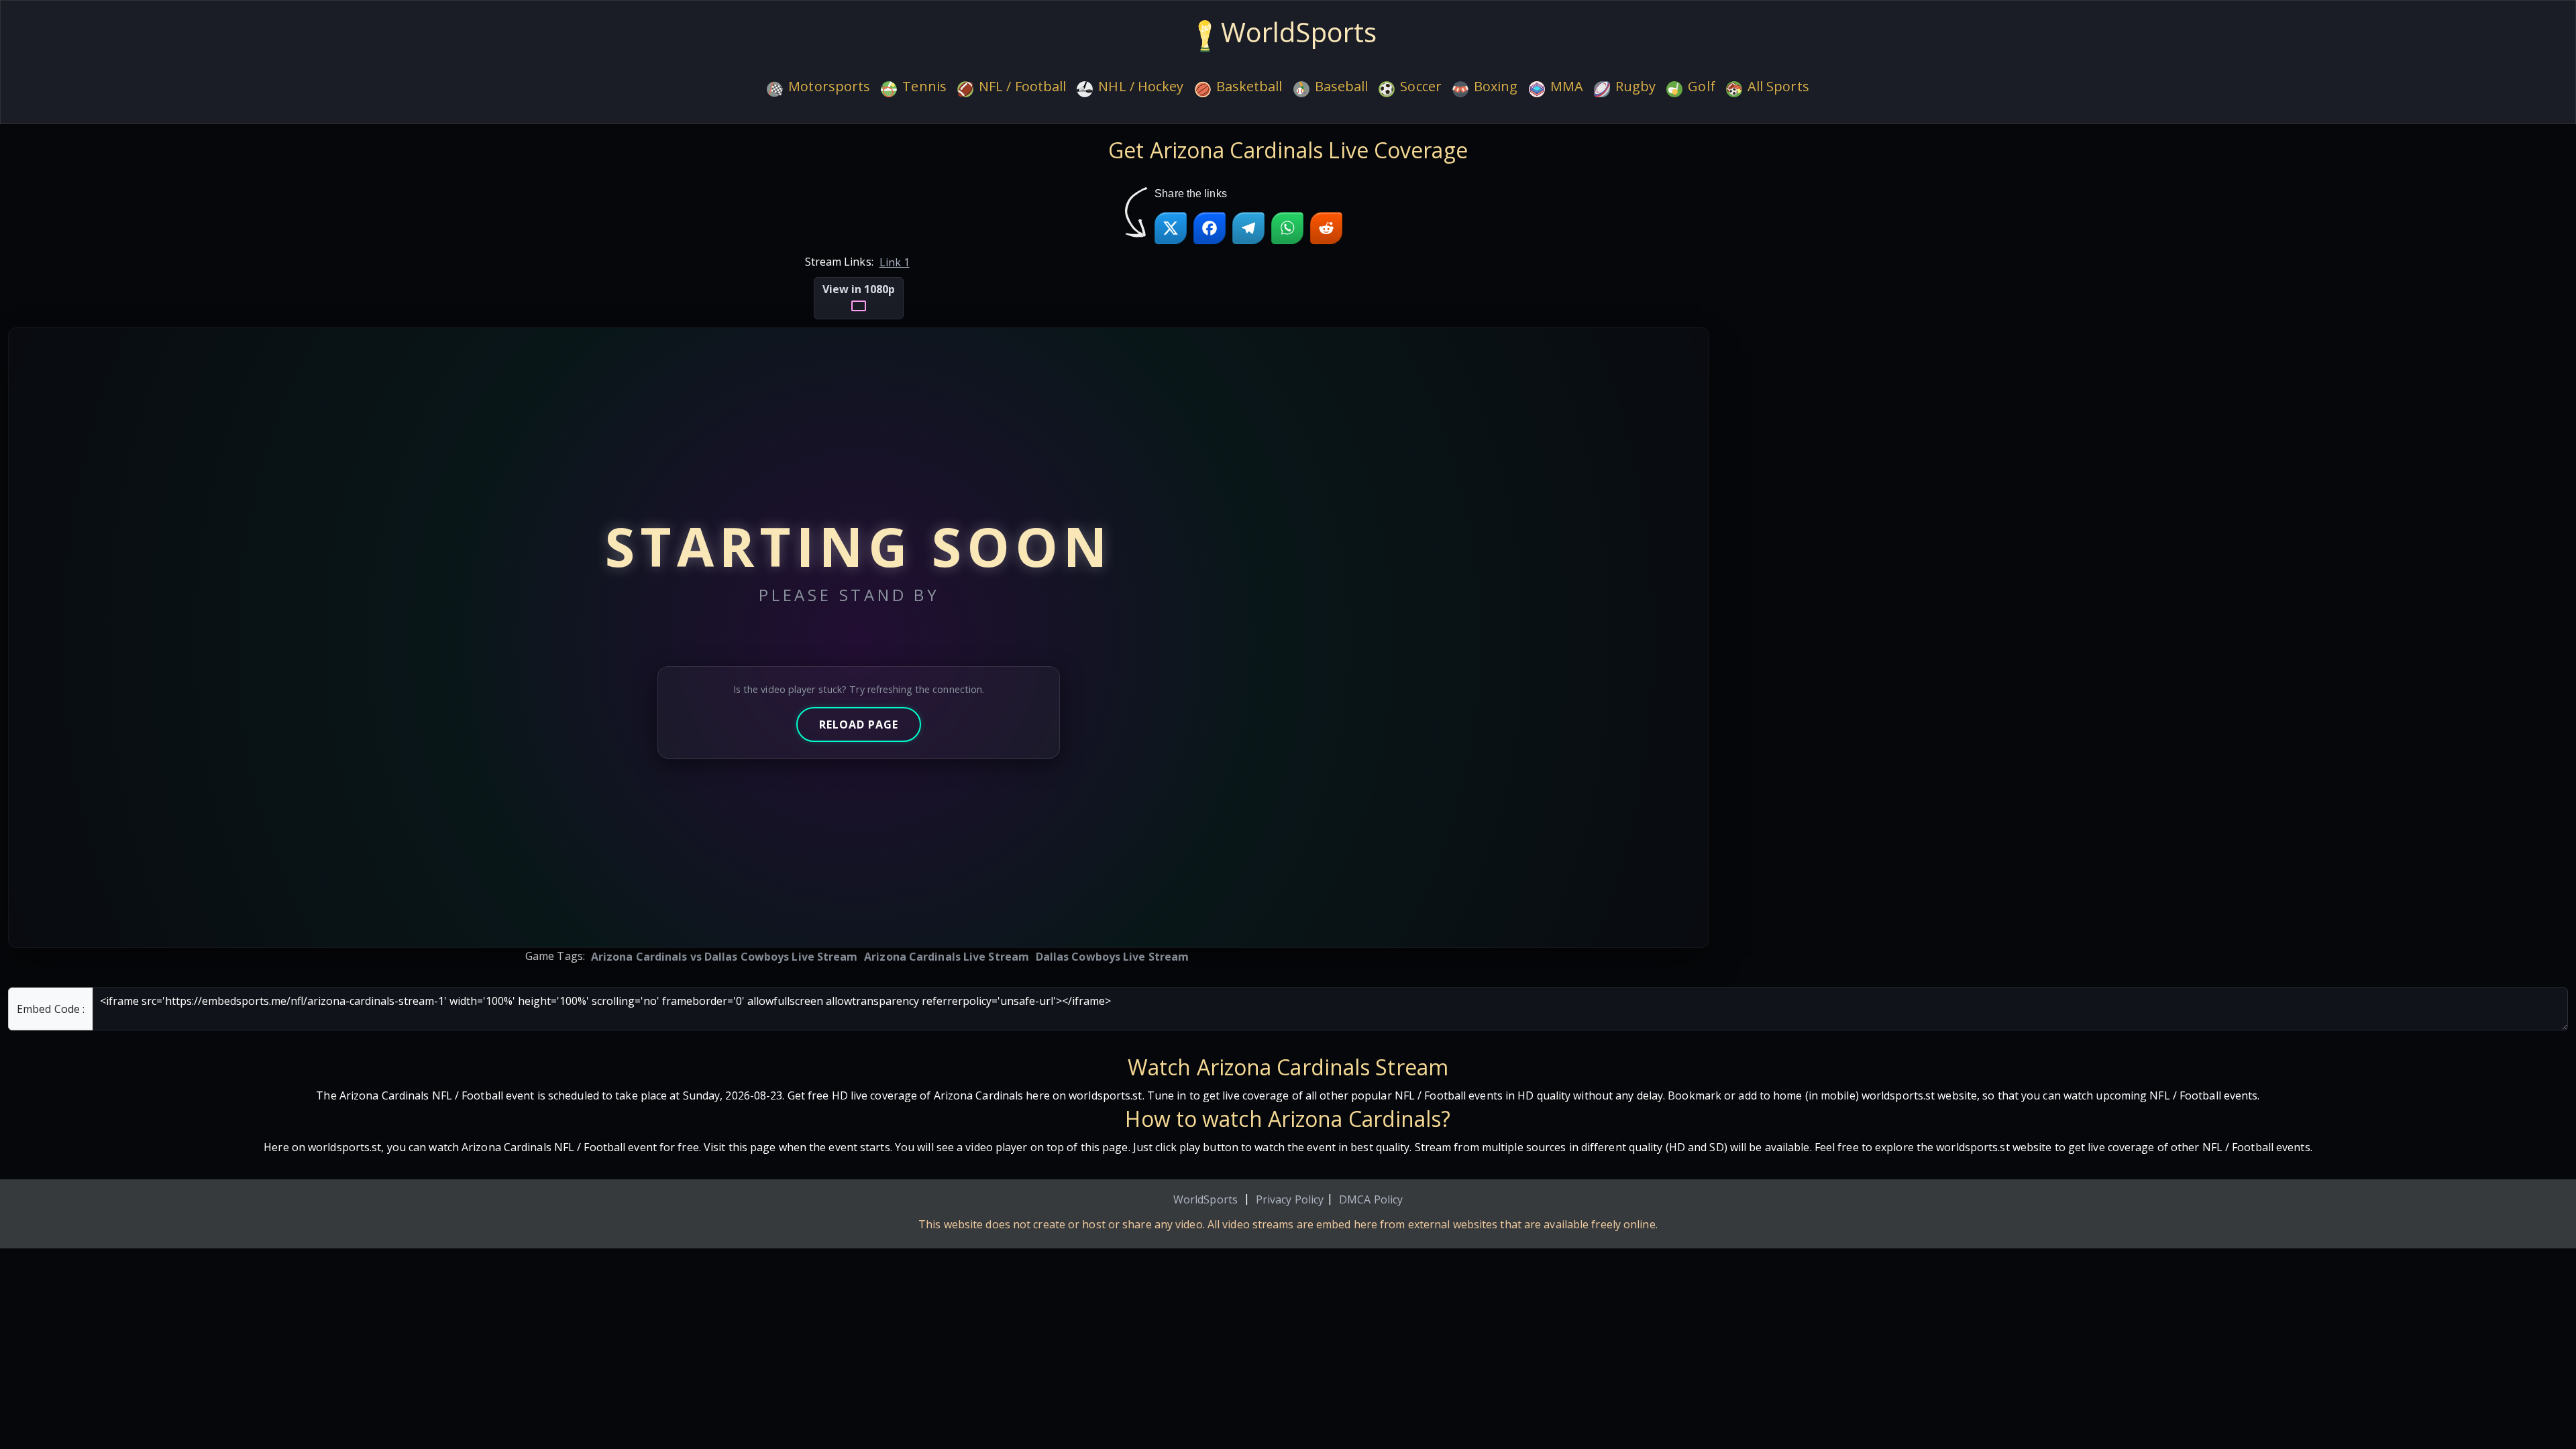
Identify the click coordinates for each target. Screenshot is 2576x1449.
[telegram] (1248, 228)
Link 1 (895, 262)
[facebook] (1210, 228)
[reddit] (1326, 228)
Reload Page (859, 724)
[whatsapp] (1287, 228)
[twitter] (1171, 228)
